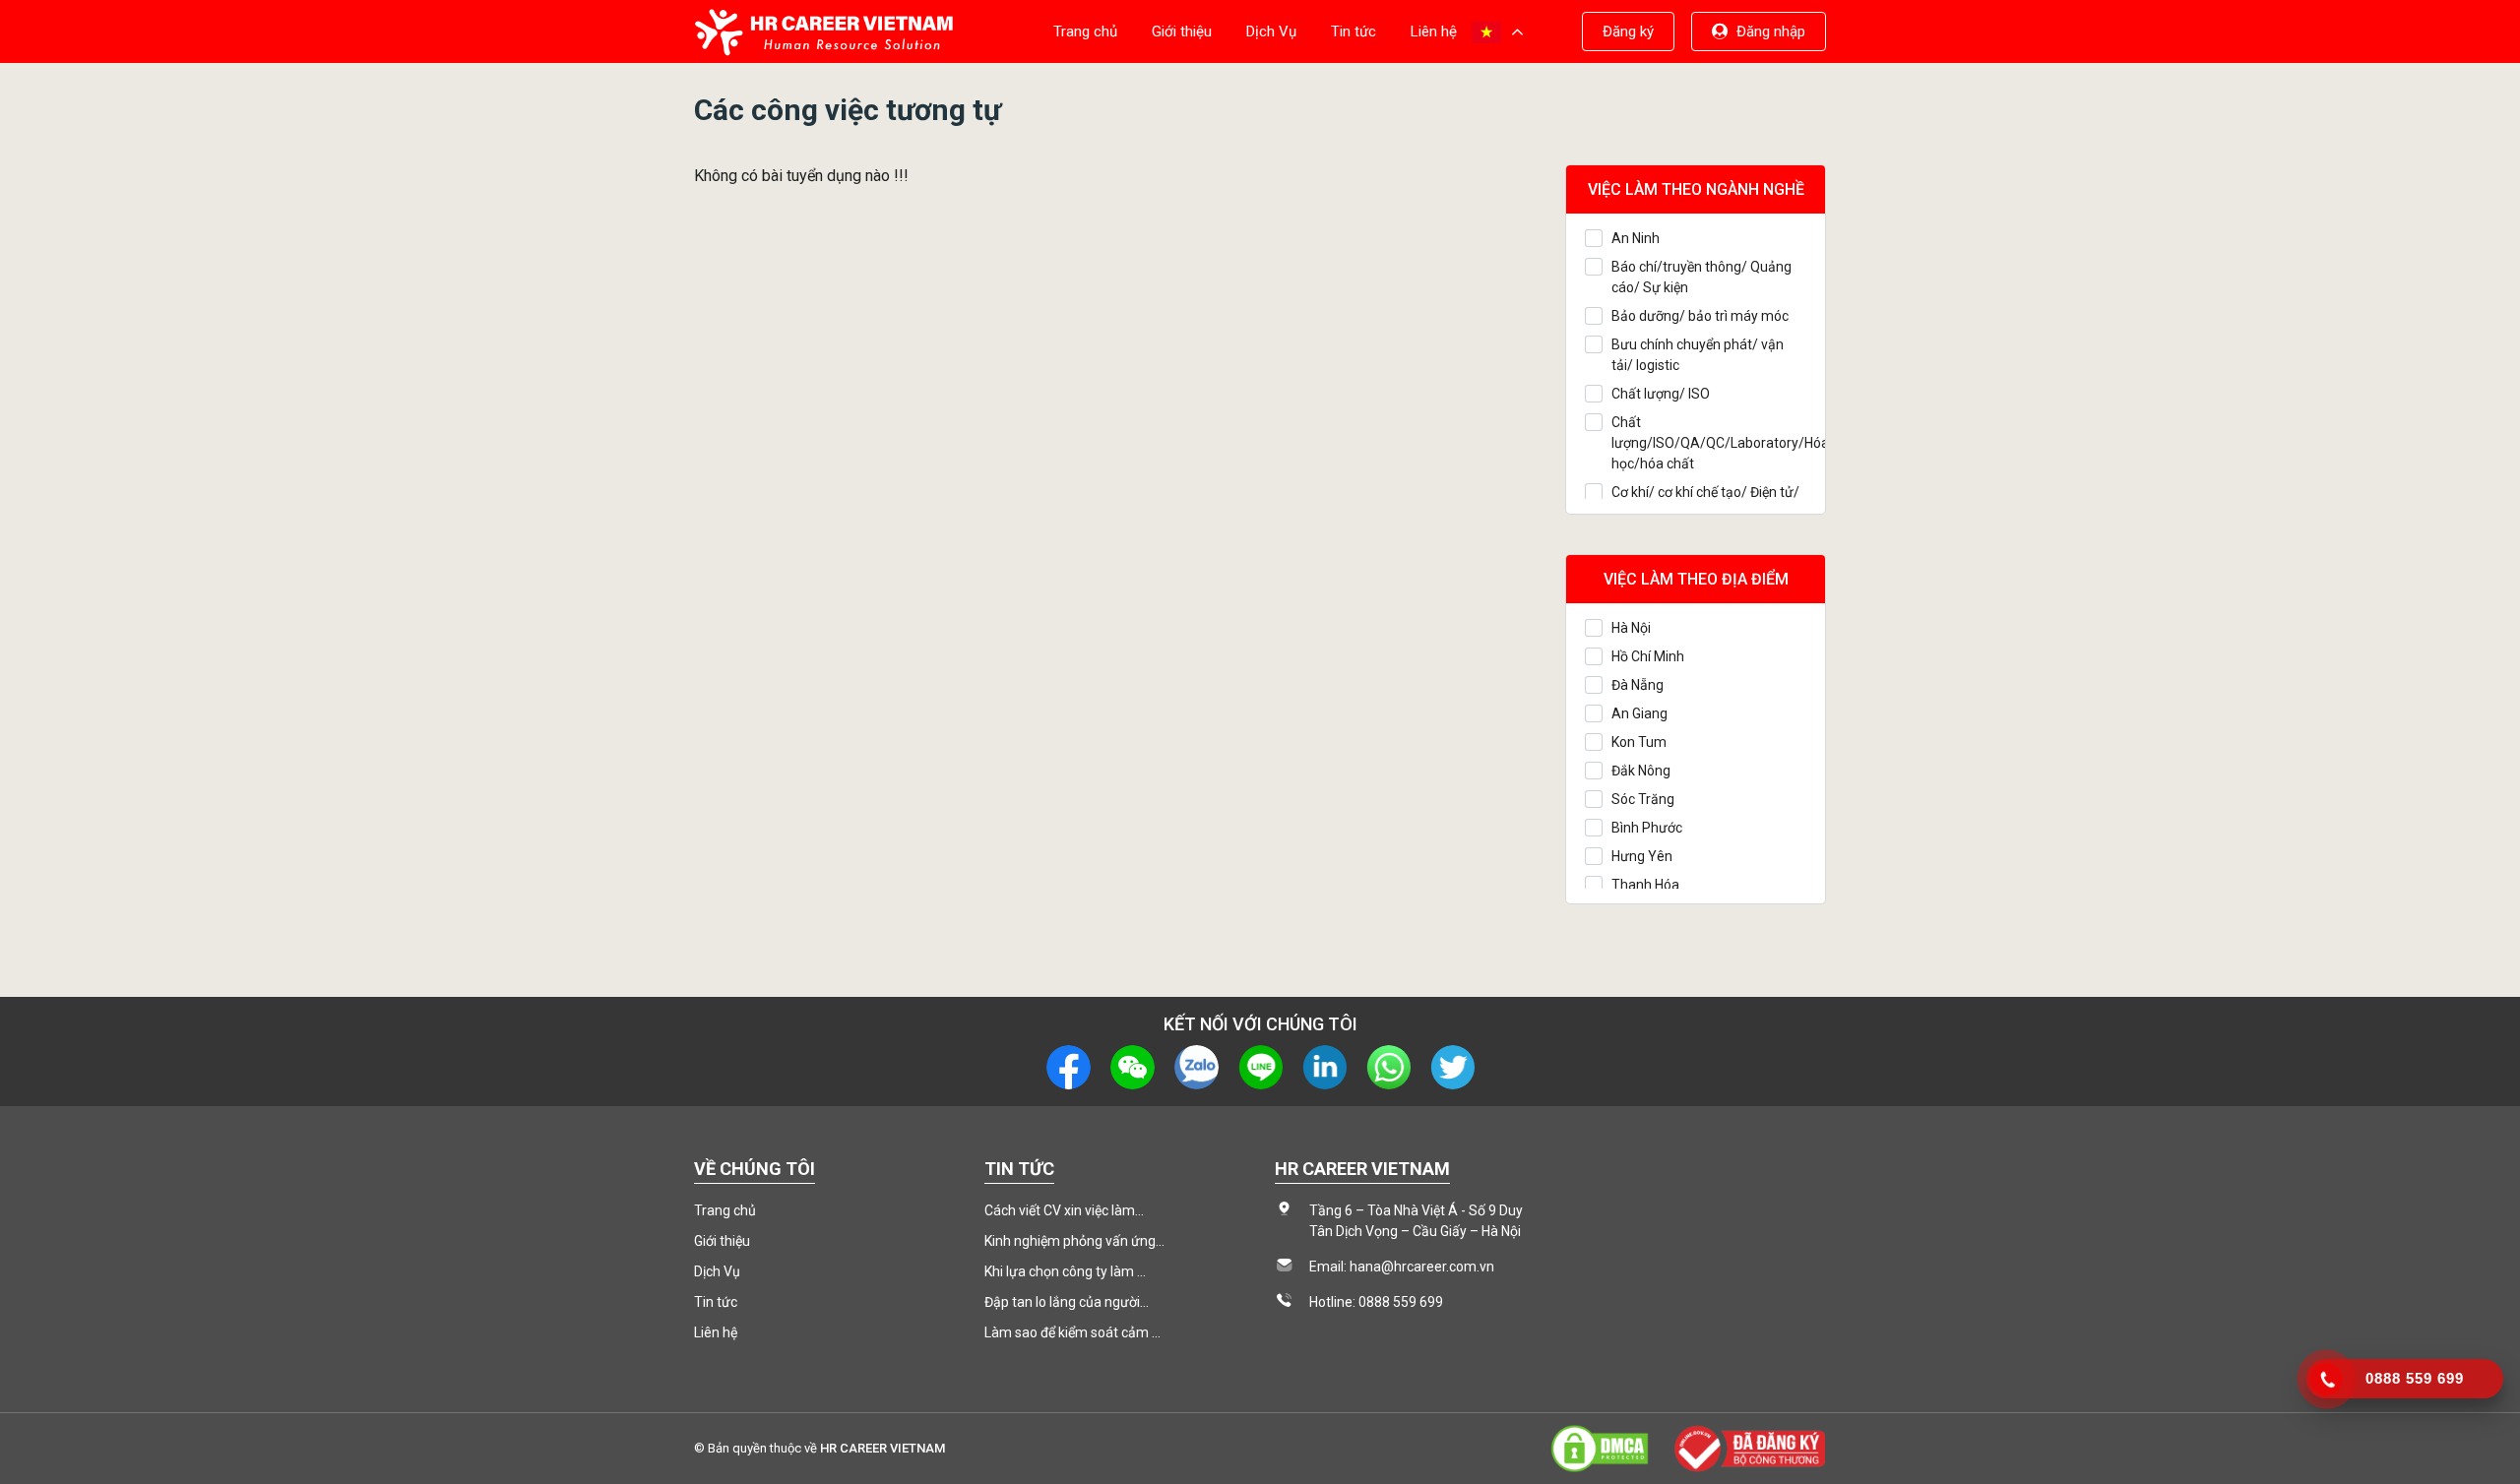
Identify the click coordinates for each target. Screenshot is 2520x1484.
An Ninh (1636, 238)
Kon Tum (1639, 742)
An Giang (1639, 713)
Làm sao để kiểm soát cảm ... (1072, 1332)
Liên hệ (1434, 31)
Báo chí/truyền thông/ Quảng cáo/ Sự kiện (1701, 277)
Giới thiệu (1182, 31)
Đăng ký (1628, 31)
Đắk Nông (1641, 771)
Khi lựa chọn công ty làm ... (1065, 1271)
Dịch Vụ (1271, 31)
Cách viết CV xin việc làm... (1064, 1210)
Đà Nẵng (1638, 685)
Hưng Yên (1642, 856)
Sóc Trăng (1643, 799)
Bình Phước (1647, 828)
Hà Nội (1631, 628)
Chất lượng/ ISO (1661, 394)
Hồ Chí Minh (1648, 656)
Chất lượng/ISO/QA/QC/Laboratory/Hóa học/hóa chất (1709, 443)
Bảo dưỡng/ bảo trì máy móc (1700, 316)
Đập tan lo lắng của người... (1067, 1302)
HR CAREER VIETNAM (882, 1448)
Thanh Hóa (1645, 885)
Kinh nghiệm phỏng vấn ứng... (1074, 1241)
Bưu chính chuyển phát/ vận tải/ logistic (1698, 355)
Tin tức (1354, 31)
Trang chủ (1085, 31)
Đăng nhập (1771, 31)
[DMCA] (1600, 1447)
